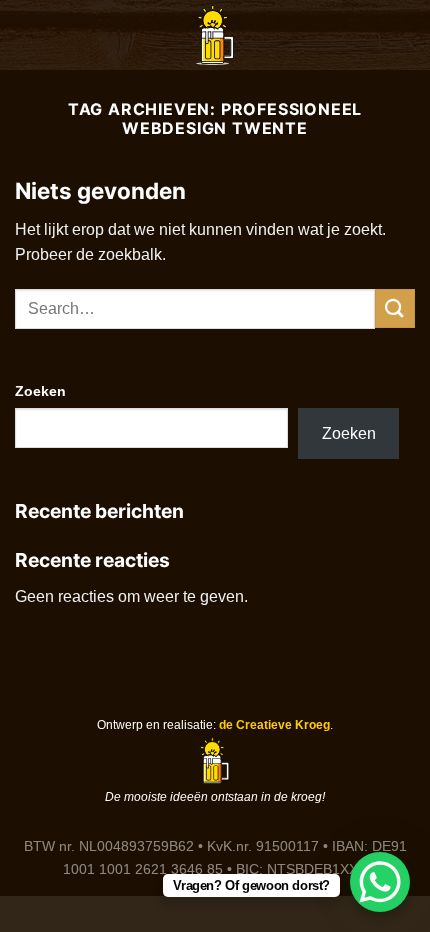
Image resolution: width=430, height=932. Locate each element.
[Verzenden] (395, 308)
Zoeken (40, 391)
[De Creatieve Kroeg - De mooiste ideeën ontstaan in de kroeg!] (215, 35)
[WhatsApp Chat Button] (380, 882)
